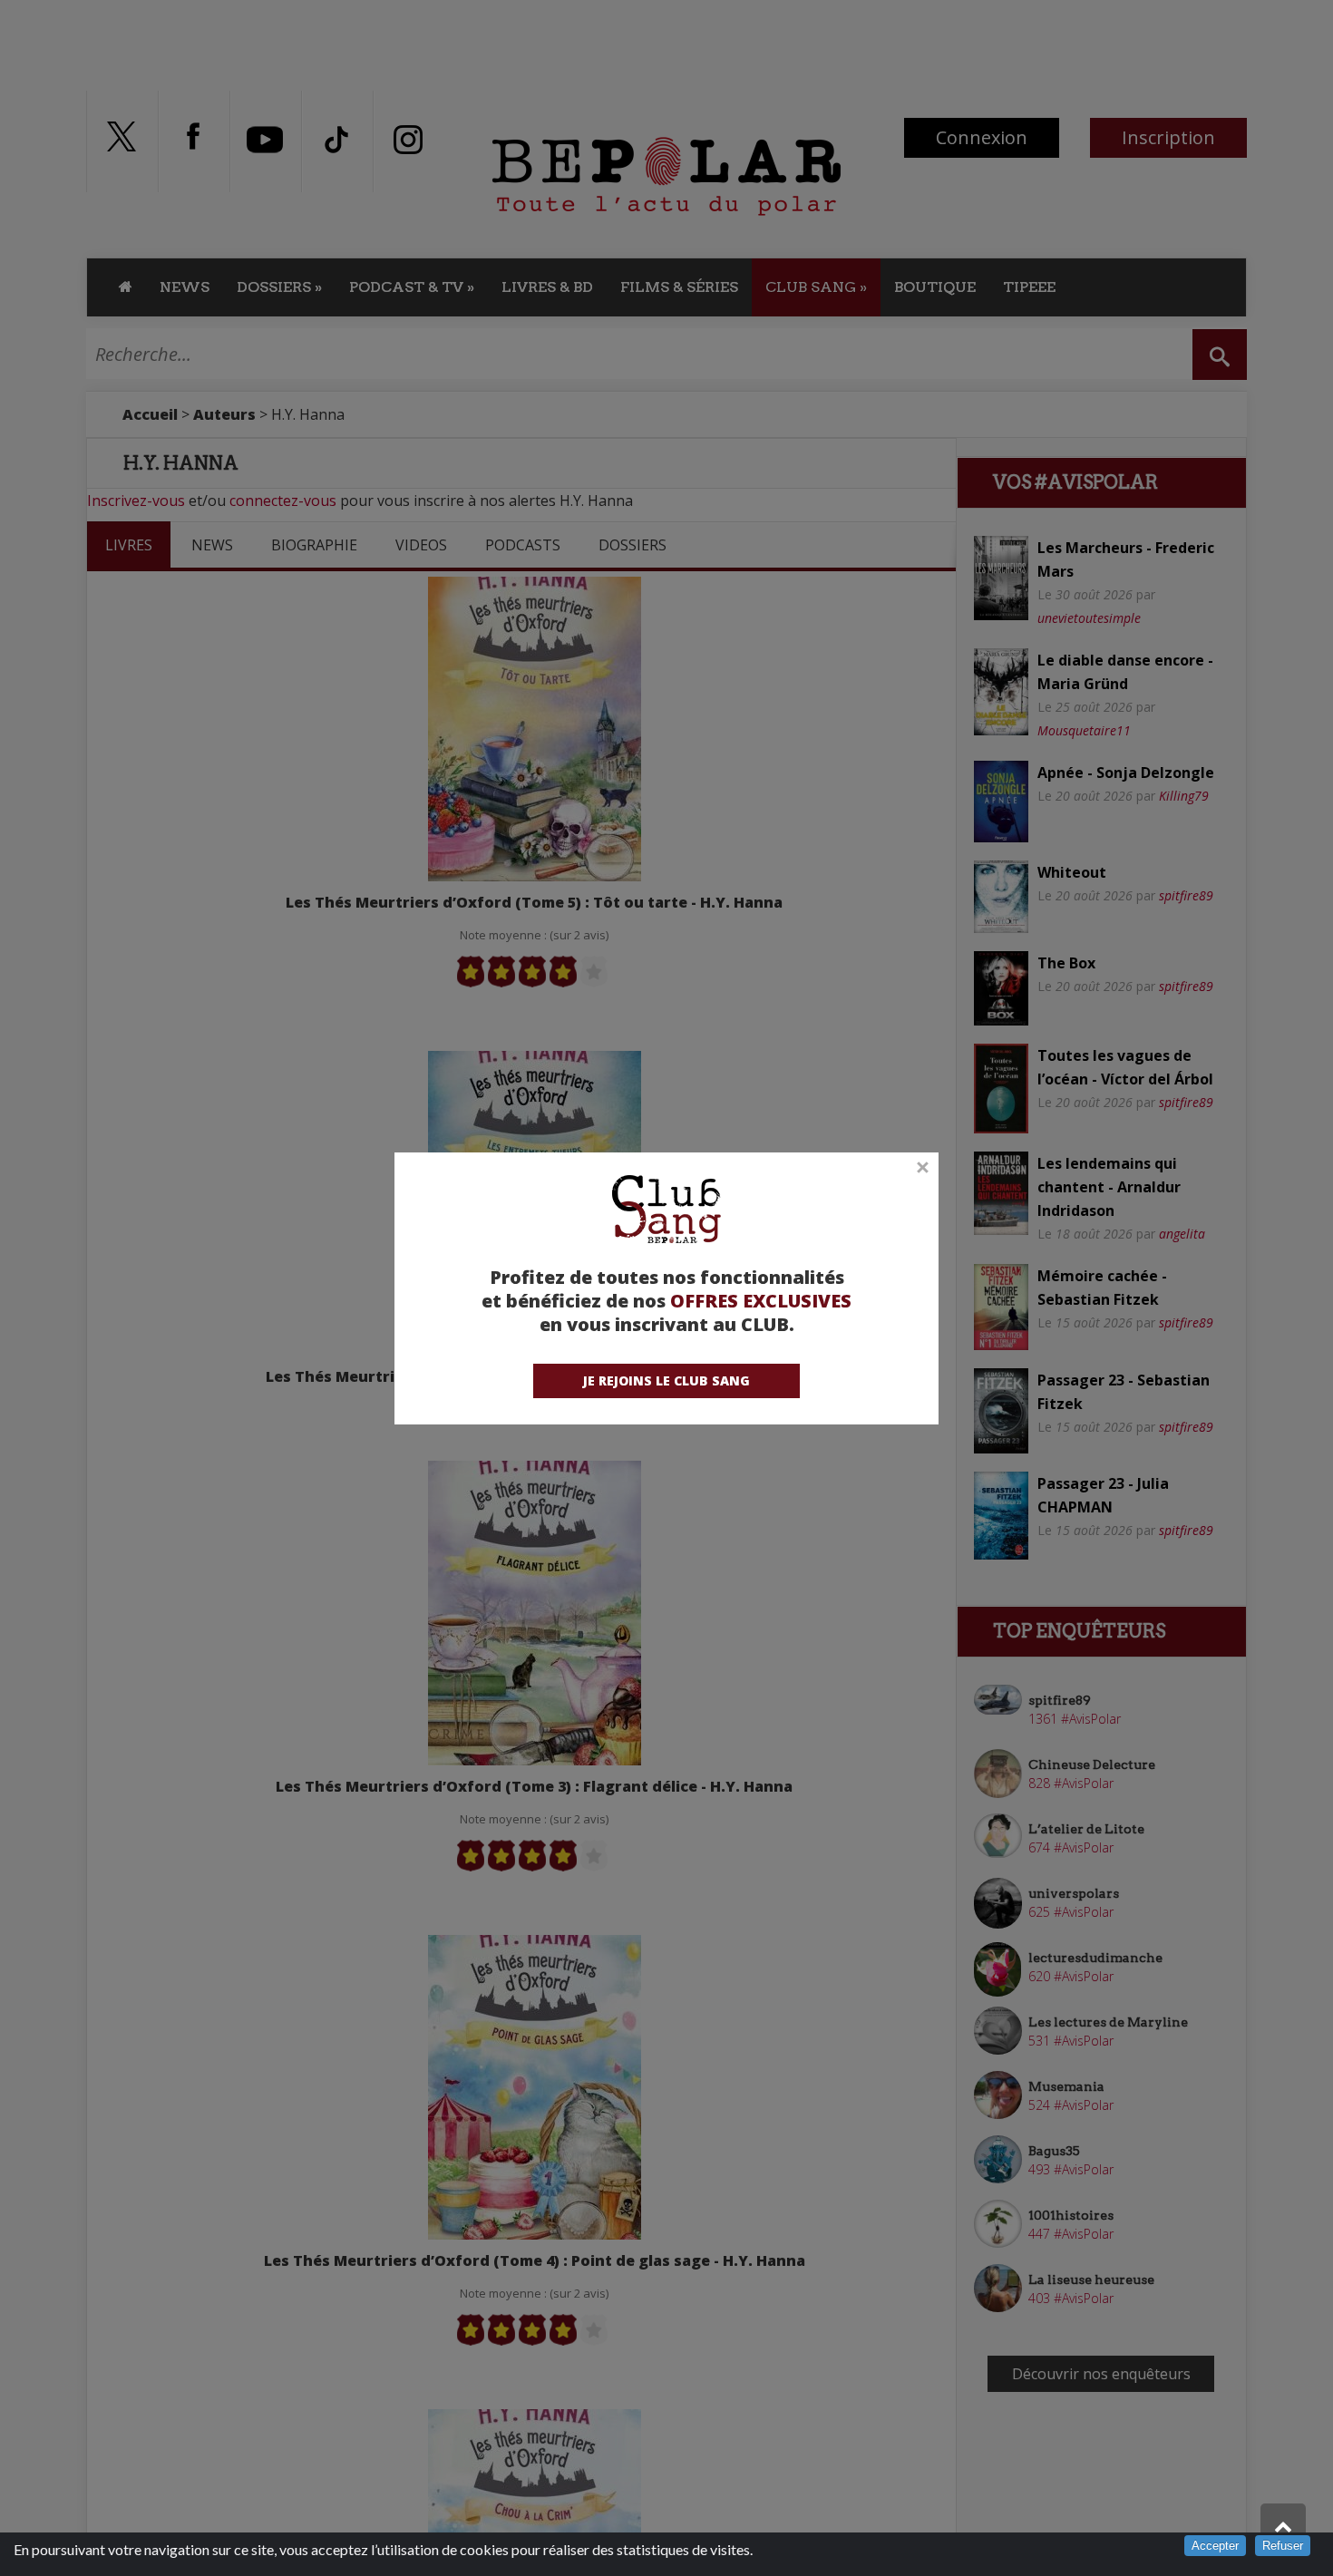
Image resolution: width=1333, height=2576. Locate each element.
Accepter (1215, 2546)
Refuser (1283, 2546)
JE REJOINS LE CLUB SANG (666, 1380)
